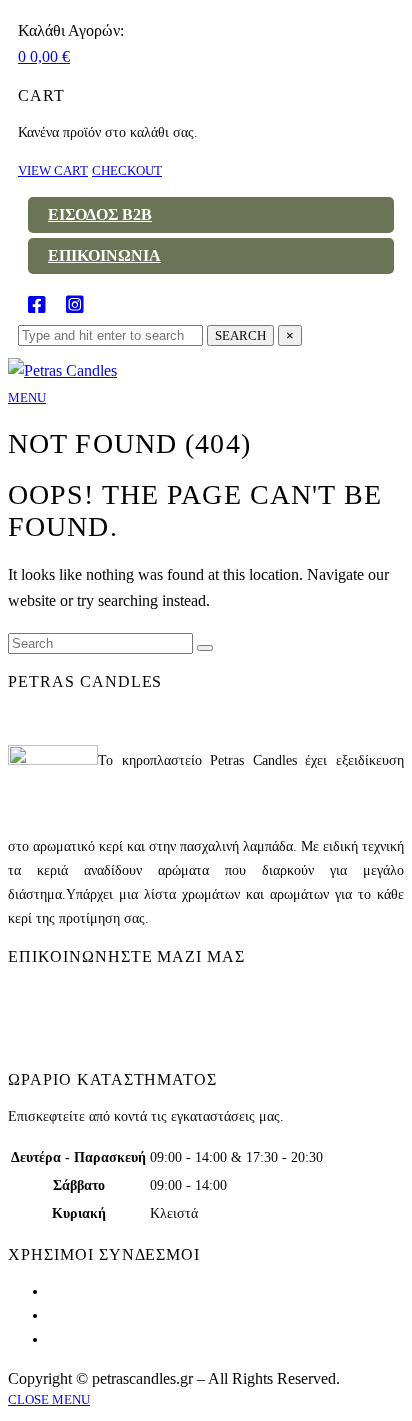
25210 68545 (61, 1017)
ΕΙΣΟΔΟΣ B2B (100, 214)
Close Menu (49, 1399)
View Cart (53, 170)
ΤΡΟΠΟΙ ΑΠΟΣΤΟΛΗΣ (117, 1315)
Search (240, 335)
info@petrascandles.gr (87, 1041)
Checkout (127, 170)
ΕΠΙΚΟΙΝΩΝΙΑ (104, 255)
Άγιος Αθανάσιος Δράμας (92, 993)
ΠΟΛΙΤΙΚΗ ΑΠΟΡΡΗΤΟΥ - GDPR (150, 1291)
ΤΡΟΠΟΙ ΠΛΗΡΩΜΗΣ (115, 1339)
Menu (27, 397)
